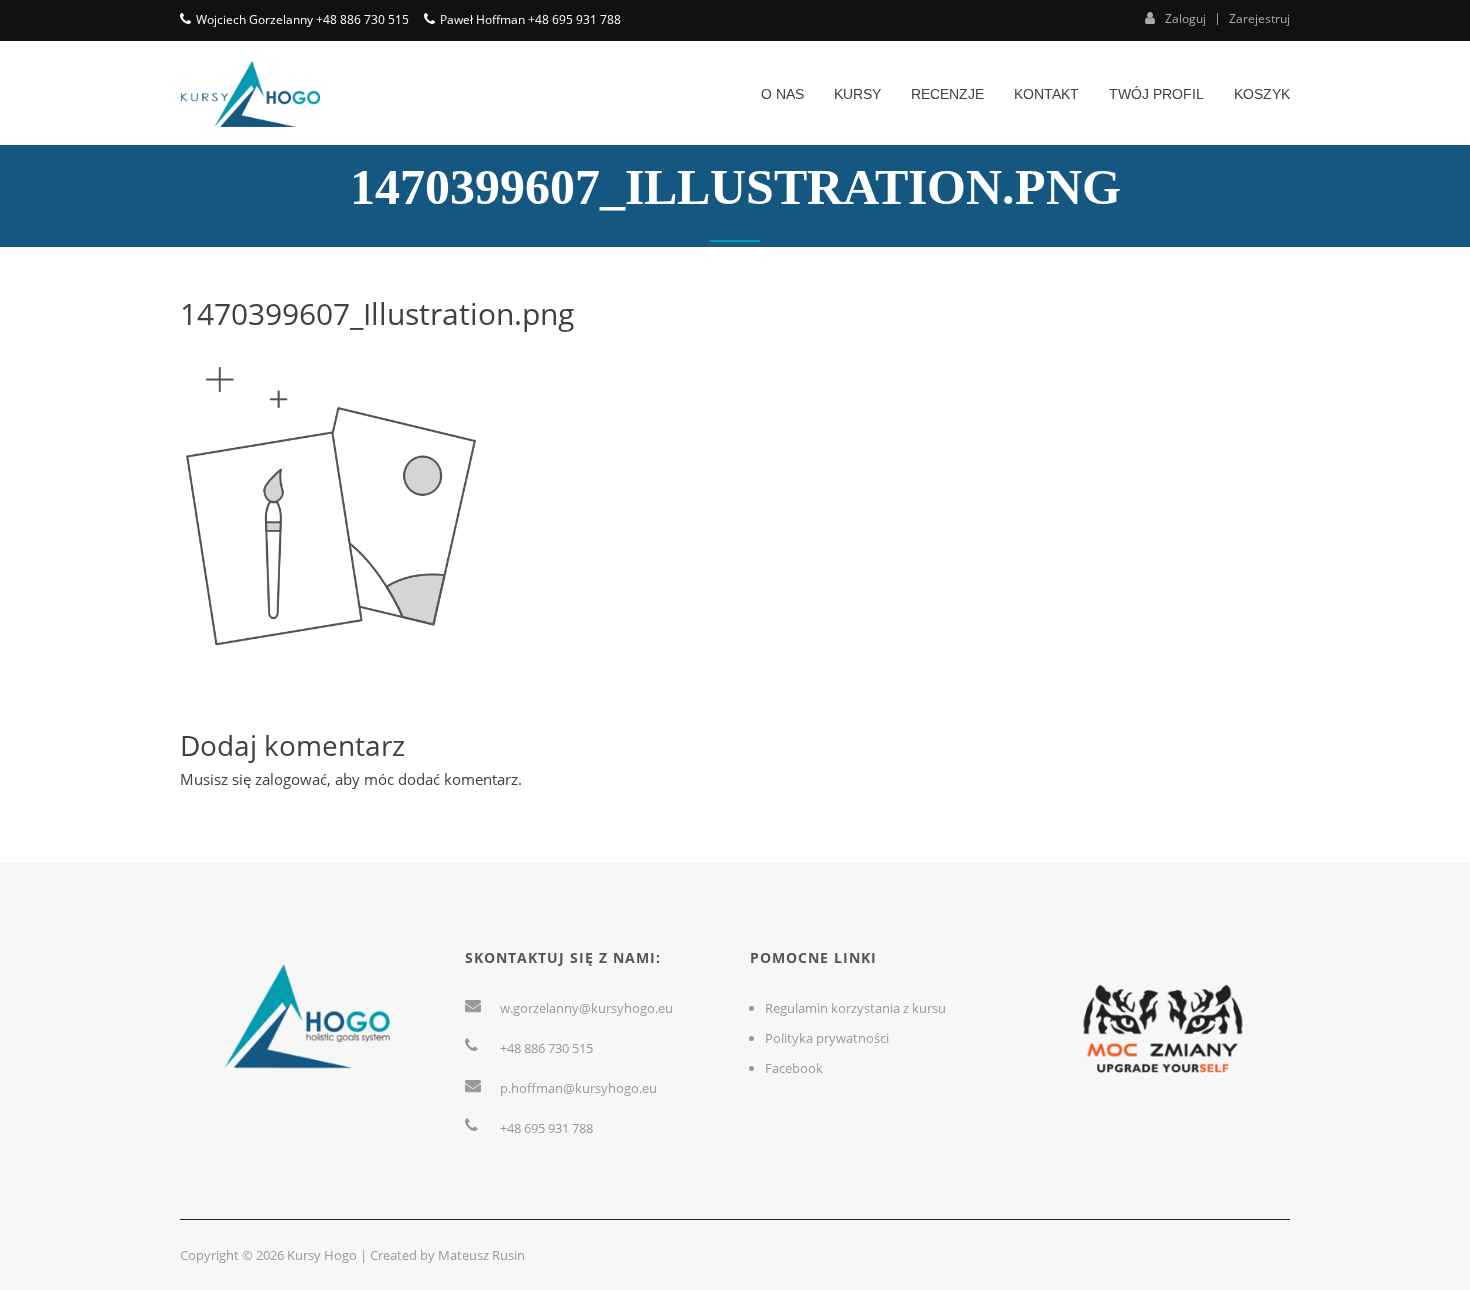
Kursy (857, 94)
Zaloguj (1185, 18)
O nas (782, 94)
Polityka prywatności (827, 1038)
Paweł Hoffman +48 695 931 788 (530, 19)
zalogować (291, 779)
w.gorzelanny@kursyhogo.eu (586, 1008)
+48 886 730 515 (546, 1048)
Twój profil (1156, 94)
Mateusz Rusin (481, 1255)
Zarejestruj (1259, 19)
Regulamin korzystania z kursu (855, 1008)
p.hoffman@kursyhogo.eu (578, 1088)
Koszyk (1262, 94)
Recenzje (947, 94)
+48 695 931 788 (546, 1128)
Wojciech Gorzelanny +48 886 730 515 (302, 19)
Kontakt (1046, 94)
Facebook (794, 1068)
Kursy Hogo (322, 1255)
